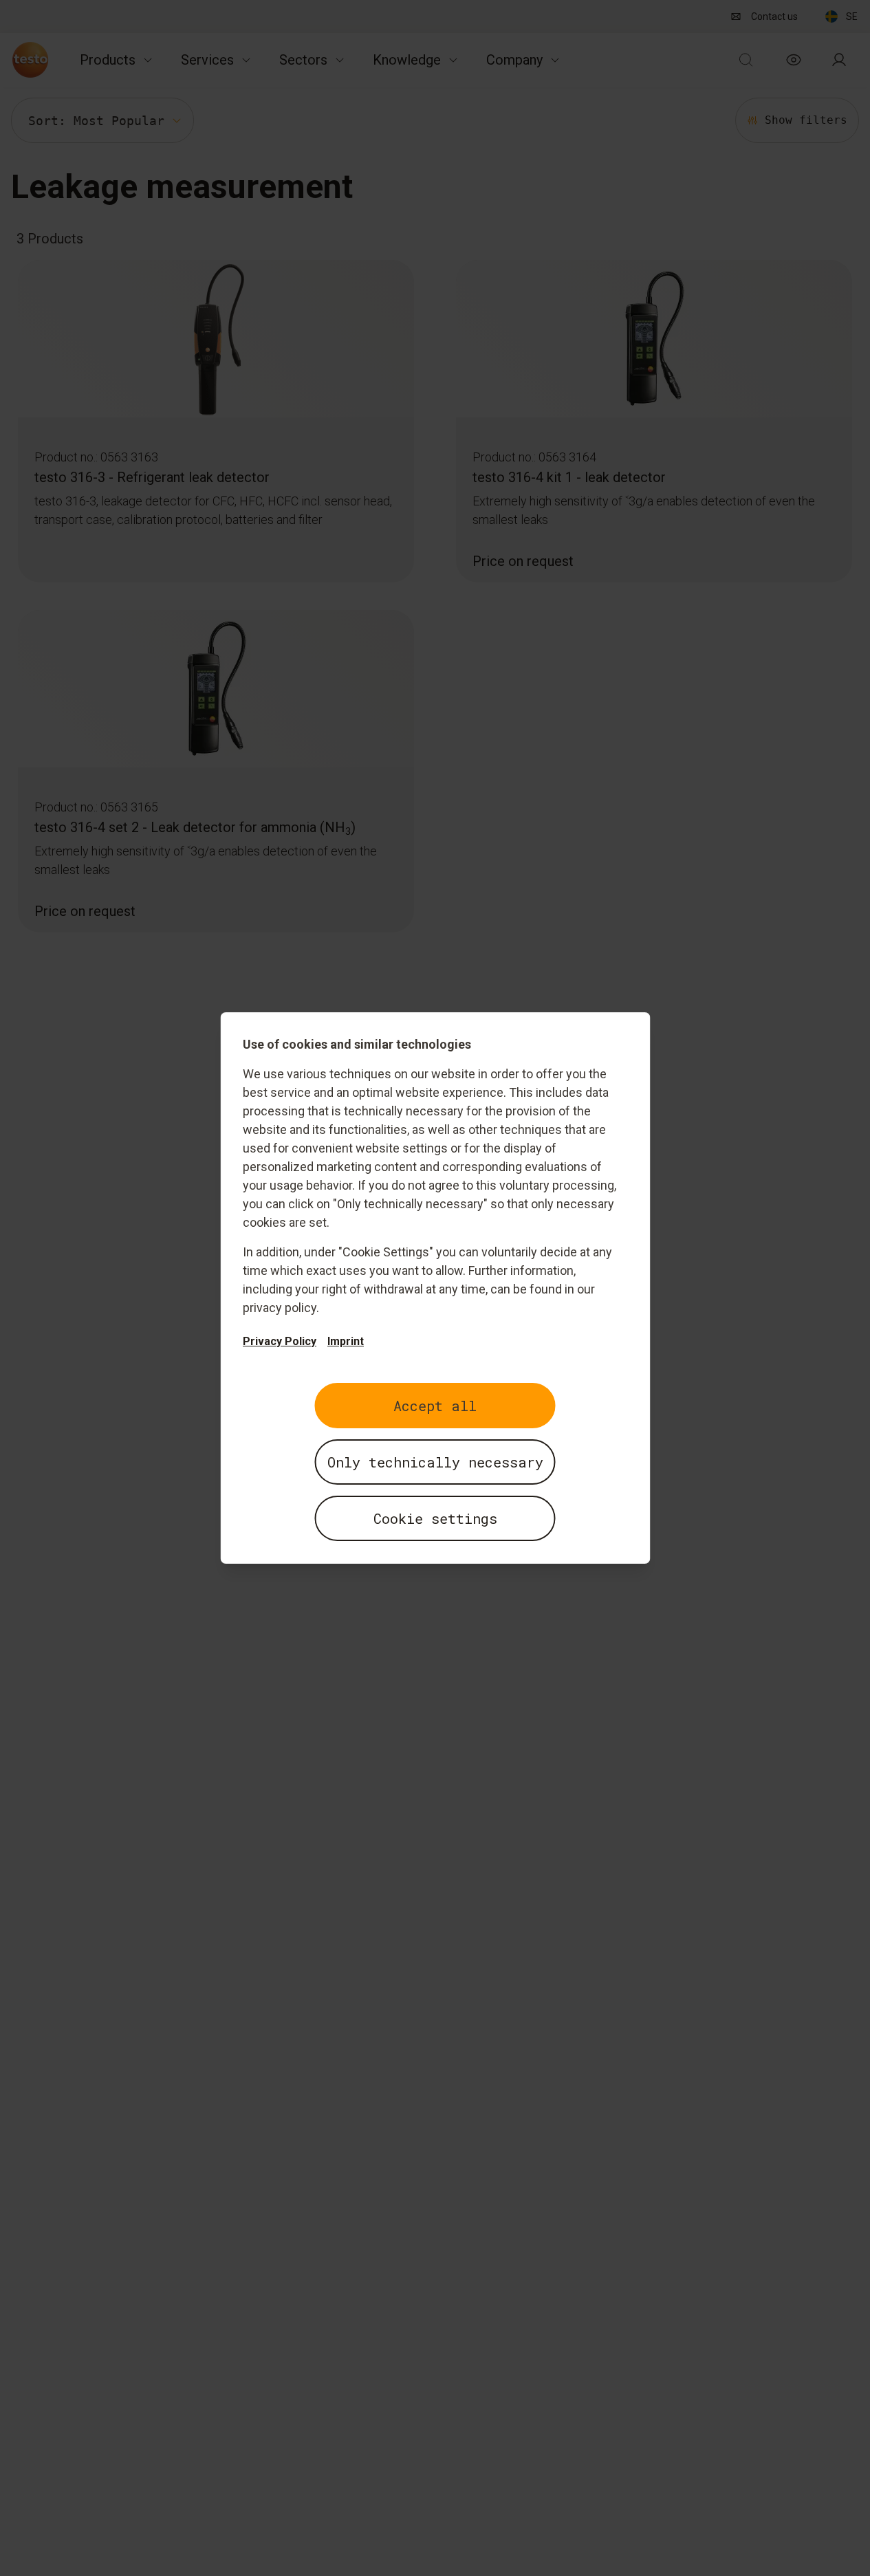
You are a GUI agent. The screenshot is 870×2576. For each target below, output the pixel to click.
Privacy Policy (280, 1341)
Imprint (346, 1341)
